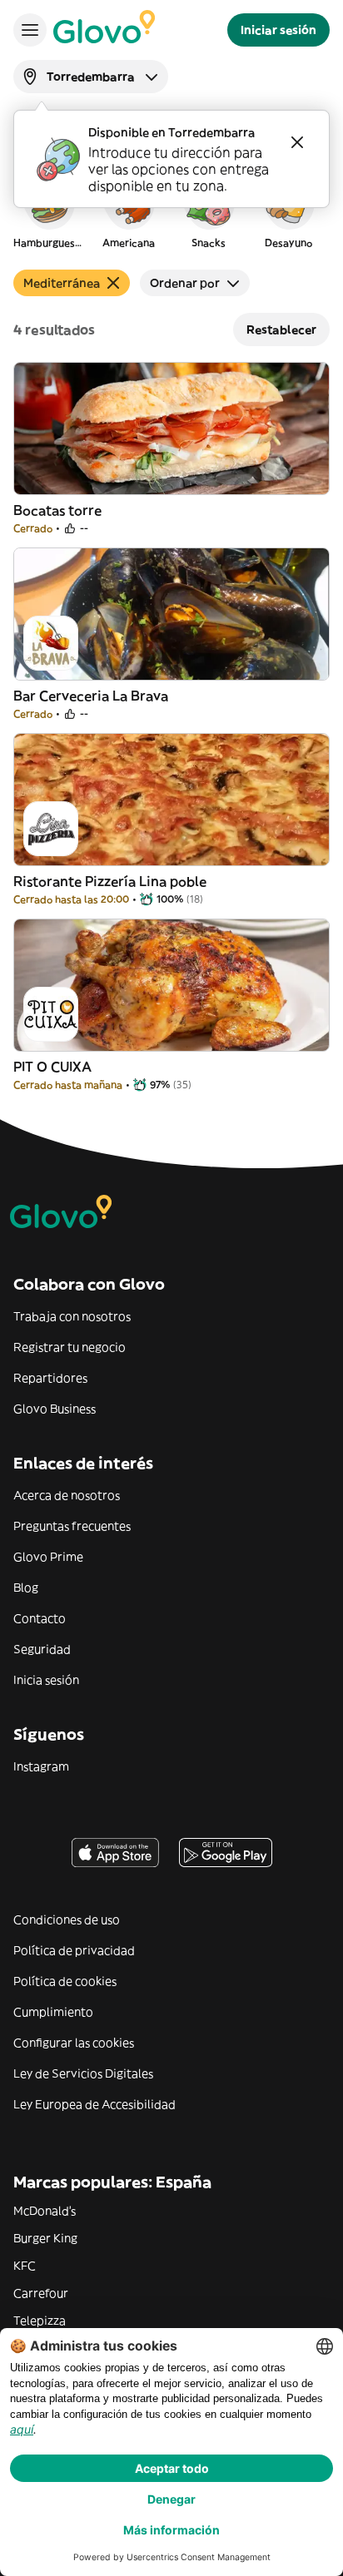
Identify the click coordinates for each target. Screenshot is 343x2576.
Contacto (40, 1618)
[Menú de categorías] (30, 30)
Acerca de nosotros (67, 1495)
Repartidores (50, 1378)
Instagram (41, 1766)
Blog (26, 1588)
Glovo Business (55, 1409)
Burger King (45, 2238)
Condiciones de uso (67, 1920)
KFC (25, 2266)
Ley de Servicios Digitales (83, 2073)
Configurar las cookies (74, 2043)
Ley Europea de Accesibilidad (94, 2104)
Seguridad (42, 1649)
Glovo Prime (48, 1557)
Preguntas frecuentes (72, 1526)
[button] (48, 211)
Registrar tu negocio (70, 1347)
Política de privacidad (74, 1950)
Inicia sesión (46, 1680)
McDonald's (45, 2211)
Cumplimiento (53, 2012)
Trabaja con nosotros (72, 1316)
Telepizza (40, 2321)
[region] (171, 211)
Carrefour (41, 2293)
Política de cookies (65, 1981)
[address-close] (297, 142)
